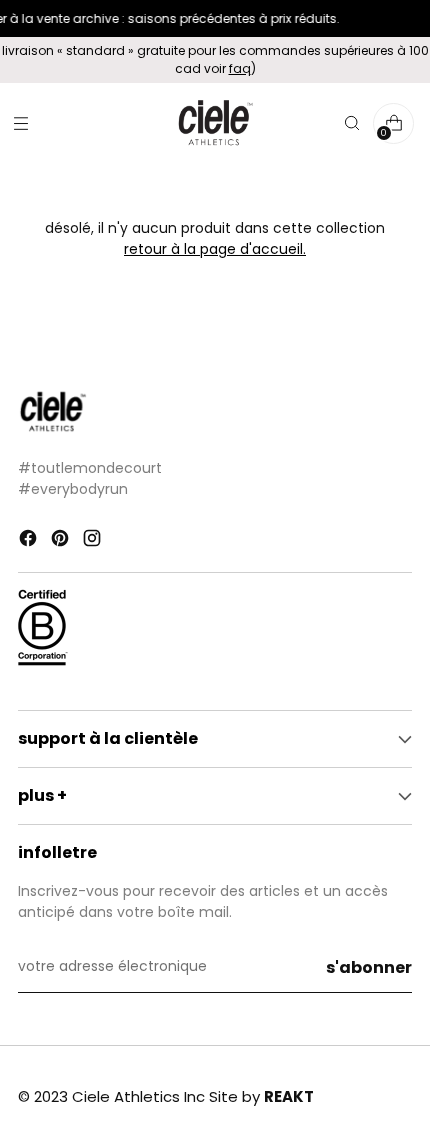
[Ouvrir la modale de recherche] (351, 123)
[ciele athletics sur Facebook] (30, 541)
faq (240, 68)
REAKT (289, 1096)
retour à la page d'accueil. (215, 249)
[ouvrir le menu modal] (20, 123)
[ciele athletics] (215, 123)
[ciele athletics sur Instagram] (94, 541)
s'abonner (369, 967)
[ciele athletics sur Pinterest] (62, 541)
